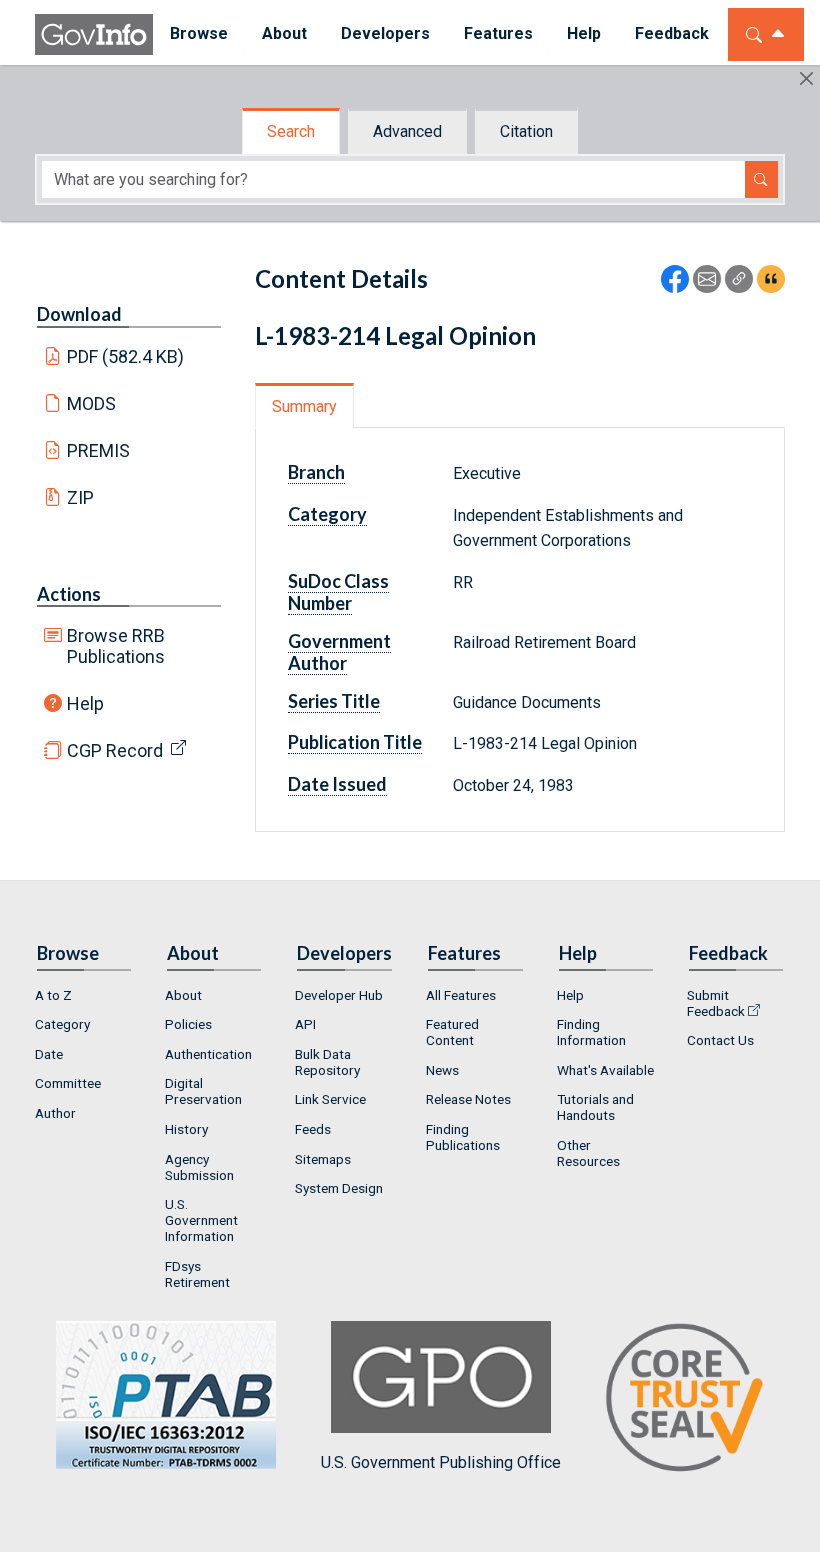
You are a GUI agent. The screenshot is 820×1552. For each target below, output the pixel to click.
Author (55, 1113)
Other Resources (588, 1153)
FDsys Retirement (197, 1274)
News (442, 1070)
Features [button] (498, 33)
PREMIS (98, 450)
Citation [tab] (526, 131)
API (305, 1024)
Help (85, 703)
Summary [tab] (304, 406)
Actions (69, 594)
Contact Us (720, 1040)
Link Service (330, 1099)
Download (79, 314)
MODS (91, 403)
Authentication (208, 1054)
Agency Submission (199, 1167)
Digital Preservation (203, 1091)
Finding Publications (463, 1137)
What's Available (605, 1070)
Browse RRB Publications (116, 646)
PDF (126, 356)
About (183, 995)
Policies (188, 1024)
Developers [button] (385, 33)
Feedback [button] (672, 33)
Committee (68, 1083)
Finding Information (591, 1032)
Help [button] (584, 33)
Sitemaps (323, 1159)
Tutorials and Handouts (595, 1107)
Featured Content (452, 1032)
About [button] (284, 33)
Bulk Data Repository (327, 1062)
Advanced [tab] (407, 131)
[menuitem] (199, 34)
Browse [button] (199, 33)
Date (49, 1054)
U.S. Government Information (201, 1220)
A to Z (53, 995)
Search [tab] (291, 131)
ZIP (80, 497)
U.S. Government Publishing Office (441, 1462)
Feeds (313, 1129)
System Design (339, 1188)
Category (62, 1024)
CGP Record (115, 750)
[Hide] (806, 78)
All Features (461, 995)
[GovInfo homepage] (94, 34)
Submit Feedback (716, 1003)
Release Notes (468, 1099)
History (186, 1129)
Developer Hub (339, 995)
